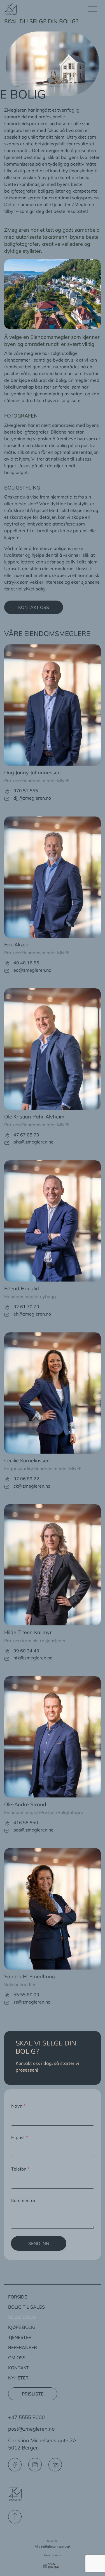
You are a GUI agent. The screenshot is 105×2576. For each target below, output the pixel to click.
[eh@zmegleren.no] (7, 1315)
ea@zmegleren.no (32, 970)
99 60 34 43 (26, 1651)
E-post (20, 2137)
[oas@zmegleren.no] (7, 1831)
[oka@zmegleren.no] (7, 1143)
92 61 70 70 (26, 1307)
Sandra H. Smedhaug (30, 1976)
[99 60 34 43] (7, 1651)
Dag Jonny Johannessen (32, 772)
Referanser (23, 2347)
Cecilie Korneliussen (27, 1460)
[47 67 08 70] (7, 1135)
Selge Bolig (22, 2317)
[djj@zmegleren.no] (7, 799)
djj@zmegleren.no (32, 798)
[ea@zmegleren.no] (7, 971)
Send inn (39, 2243)
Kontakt (18, 2368)
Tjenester (20, 2337)
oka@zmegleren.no (33, 1142)
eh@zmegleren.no (32, 1314)
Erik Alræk (16, 945)
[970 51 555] (7, 792)
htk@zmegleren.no (33, 1658)
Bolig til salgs (26, 2307)
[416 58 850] (7, 1823)
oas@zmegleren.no (33, 1830)
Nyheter (18, 2378)
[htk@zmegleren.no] (7, 1659)
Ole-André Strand (25, 1804)
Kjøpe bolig (22, 2327)
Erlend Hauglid (22, 1288)
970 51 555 (26, 791)
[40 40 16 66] (7, 963)
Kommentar (23, 2200)
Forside (17, 2297)
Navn (18, 2106)
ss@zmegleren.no (32, 2002)
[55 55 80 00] (7, 1995)
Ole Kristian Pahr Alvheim (34, 1117)
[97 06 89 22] (7, 1479)
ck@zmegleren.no (32, 1486)
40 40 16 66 (26, 963)
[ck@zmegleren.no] (7, 1487)
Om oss (17, 2358)
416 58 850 (26, 1822)
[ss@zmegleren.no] (7, 2003)
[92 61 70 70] (7, 1308)
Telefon (20, 2169)
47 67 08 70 (26, 1135)
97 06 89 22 (26, 1479)
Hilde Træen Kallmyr (28, 1632)
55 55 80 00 (26, 1995)
